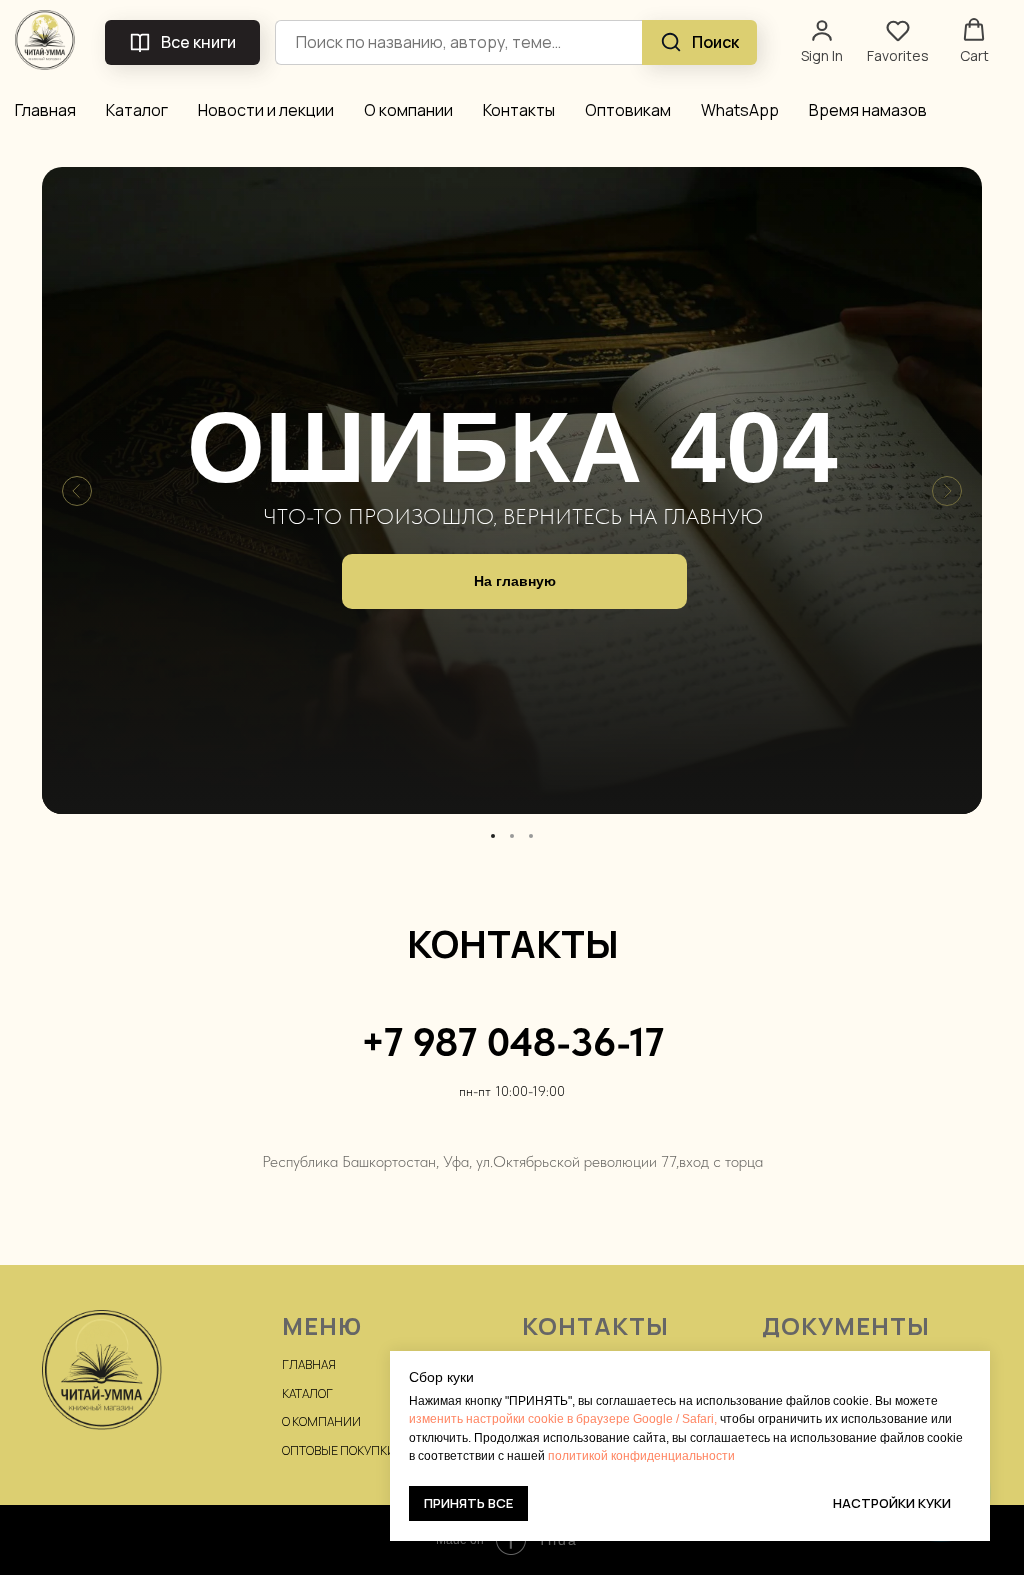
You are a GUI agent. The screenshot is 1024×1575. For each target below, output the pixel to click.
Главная (45, 110)
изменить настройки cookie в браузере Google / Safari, (563, 1419)
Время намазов (868, 110)
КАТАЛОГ (307, 1393)
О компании (408, 110)
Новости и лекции (266, 110)
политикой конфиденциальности (641, 1456)
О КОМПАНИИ (321, 1421)
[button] (822, 41)
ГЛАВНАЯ (309, 1364)
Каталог (137, 110)
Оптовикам (628, 110)
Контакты (519, 110)
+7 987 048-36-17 (512, 1042)
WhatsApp (740, 110)
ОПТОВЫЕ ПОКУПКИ (339, 1450)
